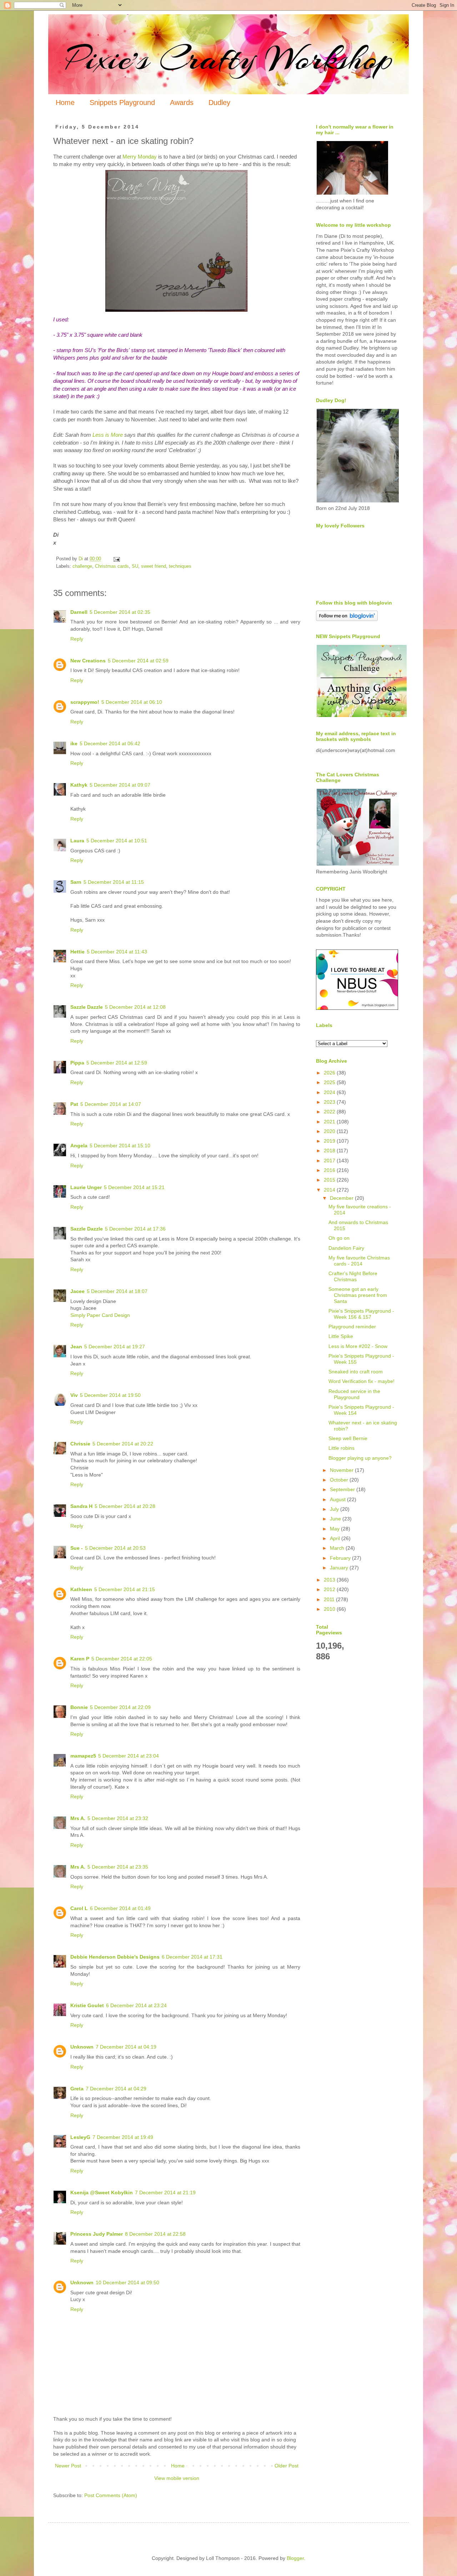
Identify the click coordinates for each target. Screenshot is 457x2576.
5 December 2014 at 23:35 (118, 1867)
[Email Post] (116, 559)
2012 (330, 1589)
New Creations (88, 661)
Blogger (295, 2558)
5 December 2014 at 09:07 (120, 785)
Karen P (80, 1659)
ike (74, 743)
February (341, 1558)
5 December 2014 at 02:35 (120, 612)
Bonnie (79, 1707)
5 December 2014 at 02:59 (138, 661)
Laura (77, 841)
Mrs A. (78, 1818)
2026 (330, 1073)
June (336, 1519)
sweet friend (154, 566)
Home (65, 102)
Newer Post (68, 2466)
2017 (330, 1161)
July (335, 1509)
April (336, 1538)
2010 (330, 1609)
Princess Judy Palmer (97, 2234)
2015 (330, 1180)
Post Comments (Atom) (111, 2495)
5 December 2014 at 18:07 (117, 1291)
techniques (180, 566)
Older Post (287, 2466)
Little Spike (341, 1336)
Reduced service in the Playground (354, 1394)
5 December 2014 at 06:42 (110, 743)
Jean (76, 1347)
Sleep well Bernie (348, 1438)
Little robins (342, 1448)
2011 (330, 1599)
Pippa (77, 1063)
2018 (330, 1151)
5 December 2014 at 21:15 (125, 1589)
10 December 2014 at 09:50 (127, 2282)
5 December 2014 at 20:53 (115, 1548)
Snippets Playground (122, 102)
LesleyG (80, 2137)
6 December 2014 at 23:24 (136, 2005)
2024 (330, 1092)
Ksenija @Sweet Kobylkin (102, 2192)
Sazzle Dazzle (87, 1007)
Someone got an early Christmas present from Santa (358, 1295)
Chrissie (80, 1444)
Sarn (76, 882)
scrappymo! (85, 702)
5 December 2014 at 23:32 (118, 1818)
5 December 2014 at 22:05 (122, 1659)
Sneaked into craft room (356, 1372)
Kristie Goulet (87, 2005)
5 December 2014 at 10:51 (117, 841)
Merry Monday (140, 157)
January (340, 1568)
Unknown (82, 2047)
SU (135, 566)
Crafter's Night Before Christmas (353, 1276)
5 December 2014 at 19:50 (110, 1395)
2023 (330, 1102)
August (338, 1499)
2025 (330, 1082)
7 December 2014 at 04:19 (126, 2047)
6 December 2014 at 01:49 (120, 1908)
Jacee (77, 1291)
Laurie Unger (86, 1187)
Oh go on (339, 1238)
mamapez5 (83, 1756)
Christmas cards (112, 566)
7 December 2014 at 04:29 (116, 2089)
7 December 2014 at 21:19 (165, 2192)
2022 (330, 1112)
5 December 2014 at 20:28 (125, 1506)
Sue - (77, 1548)
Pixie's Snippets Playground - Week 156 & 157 (361, 1314)
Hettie (77, 952)
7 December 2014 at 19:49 (123, 2137)
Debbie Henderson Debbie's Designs (115, 1957)
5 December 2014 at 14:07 (111, 1104)
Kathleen (81, 1589)
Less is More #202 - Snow (358, 1346)
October (340, 1480)
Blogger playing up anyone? (360, 1458)
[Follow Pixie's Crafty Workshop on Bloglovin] (347, 619)
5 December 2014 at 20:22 (123, 1444)
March (338, 1548)
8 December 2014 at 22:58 (155, 2234)
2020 (330, 1131)
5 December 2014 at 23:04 (129, 1756)
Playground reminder (352, 1327)
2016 (330, 1170)
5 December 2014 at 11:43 (117, 952)
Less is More (108, 435)
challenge (82, 566)
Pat (74, 1104)
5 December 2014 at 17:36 (135, 1229)
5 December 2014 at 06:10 (132, 702)
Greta (77, 2089)
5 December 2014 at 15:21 (134, 1187)
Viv (74, 1395)
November (342, 1470)
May (335, 1529)
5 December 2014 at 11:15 (114, 882)
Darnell (79, 612)
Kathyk (79, 785)
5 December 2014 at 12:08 (135, 1007)
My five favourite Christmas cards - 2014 (359, 1261)
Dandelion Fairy (346, 1248)
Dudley (219, 102)
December (342, 1198)
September (343, 1489)
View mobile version (177, 2478)
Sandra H (81, 1506)
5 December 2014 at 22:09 (120, 1707)
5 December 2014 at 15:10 (120, 1146)
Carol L (79, 1908)
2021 (330, 1122)
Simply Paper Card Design (100, 1315)
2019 (330, 1141)
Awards (182, 102)
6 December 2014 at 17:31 (192, 1957)
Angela (79, 1146)
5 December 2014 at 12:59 (117, 1063)
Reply (77, 639)
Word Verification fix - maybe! (361, 1381)
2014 (330, 1190)
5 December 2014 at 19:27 (115, 1347)
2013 (330, 1580)
